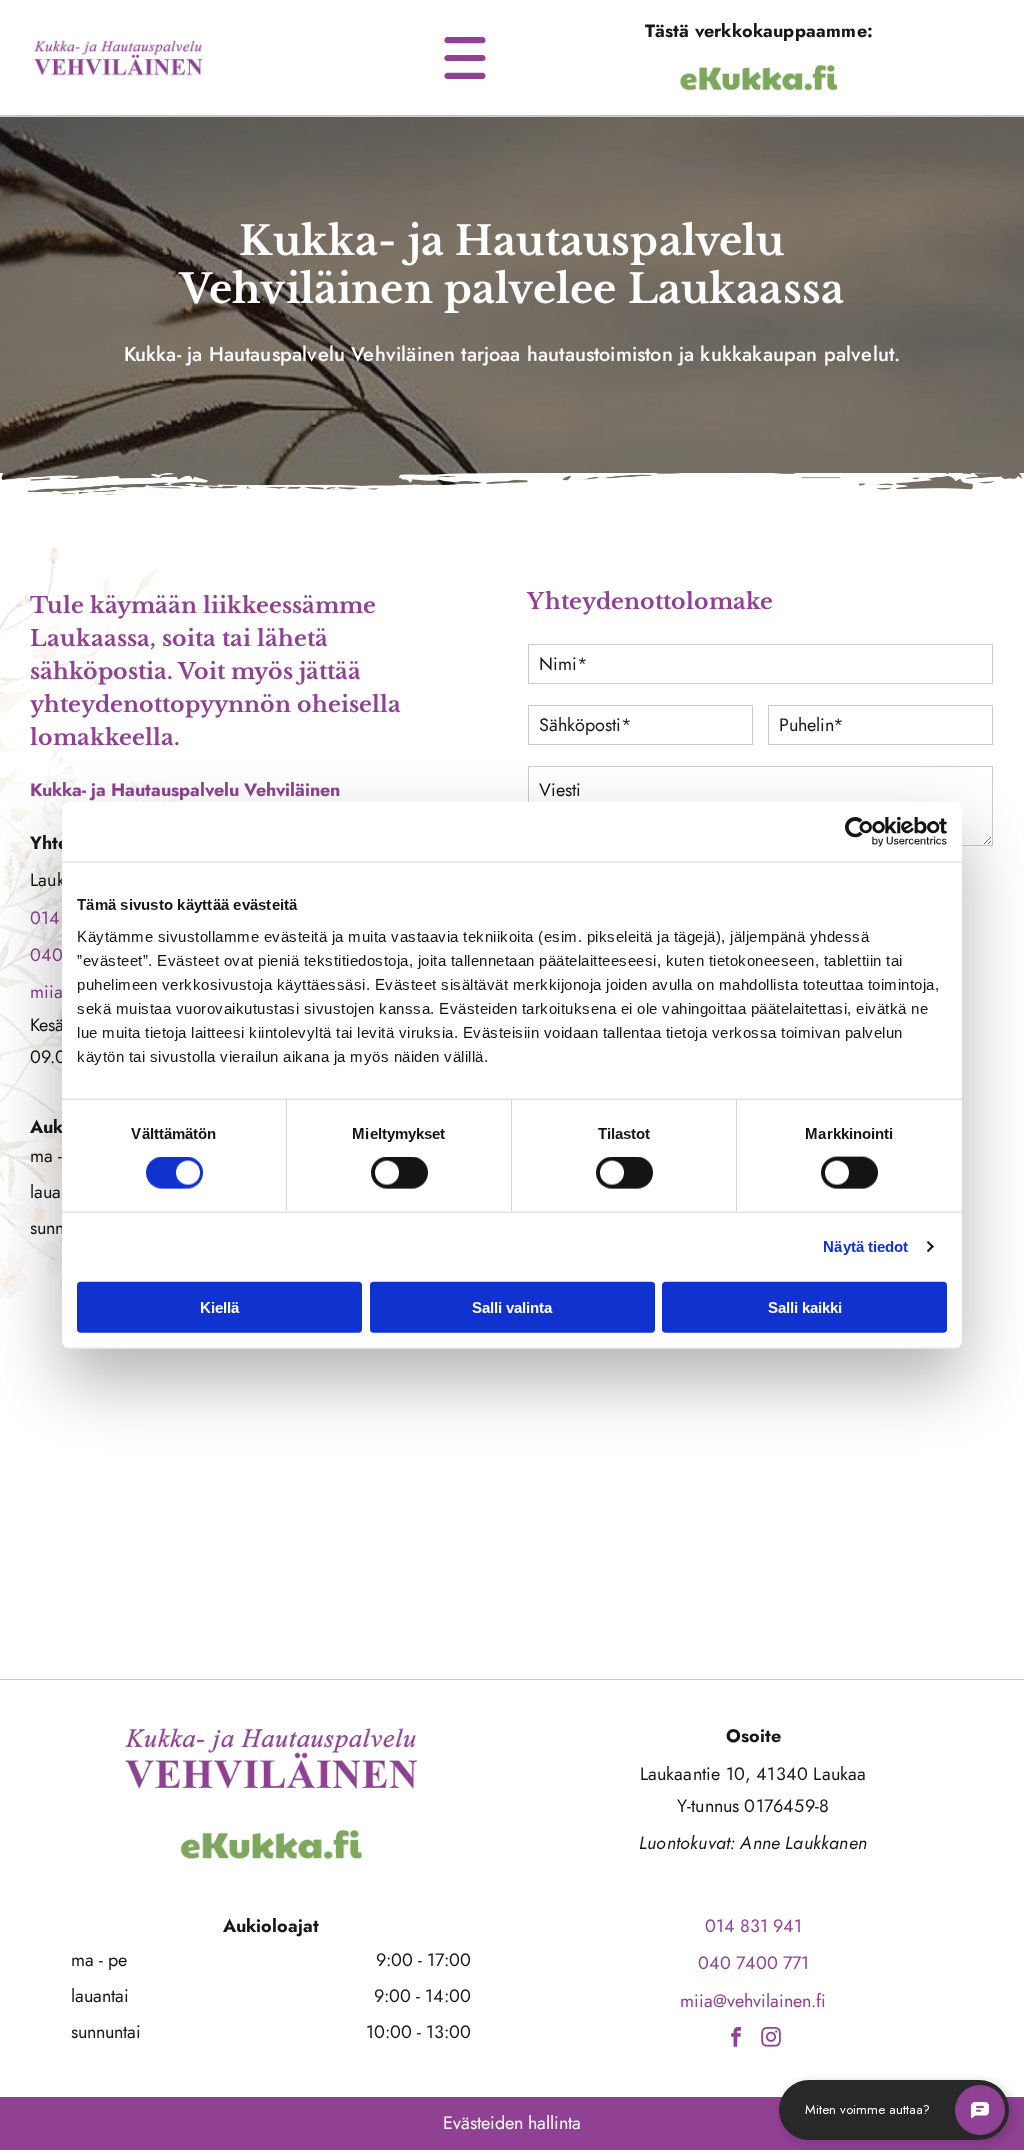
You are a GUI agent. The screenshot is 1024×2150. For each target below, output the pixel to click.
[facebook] (736, 2039)
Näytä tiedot (865, 1246)
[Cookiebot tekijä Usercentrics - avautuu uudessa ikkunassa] (859, 832)
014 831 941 (753, 1926)
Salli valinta (512, 1306)
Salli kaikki (805, 1306)
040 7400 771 (753, 1963)
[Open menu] (465, 58)
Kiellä (219, 1306)
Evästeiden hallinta (512, 2123)
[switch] (399, 1173)
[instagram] (771, 2039)
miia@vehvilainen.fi (753, 2001)
